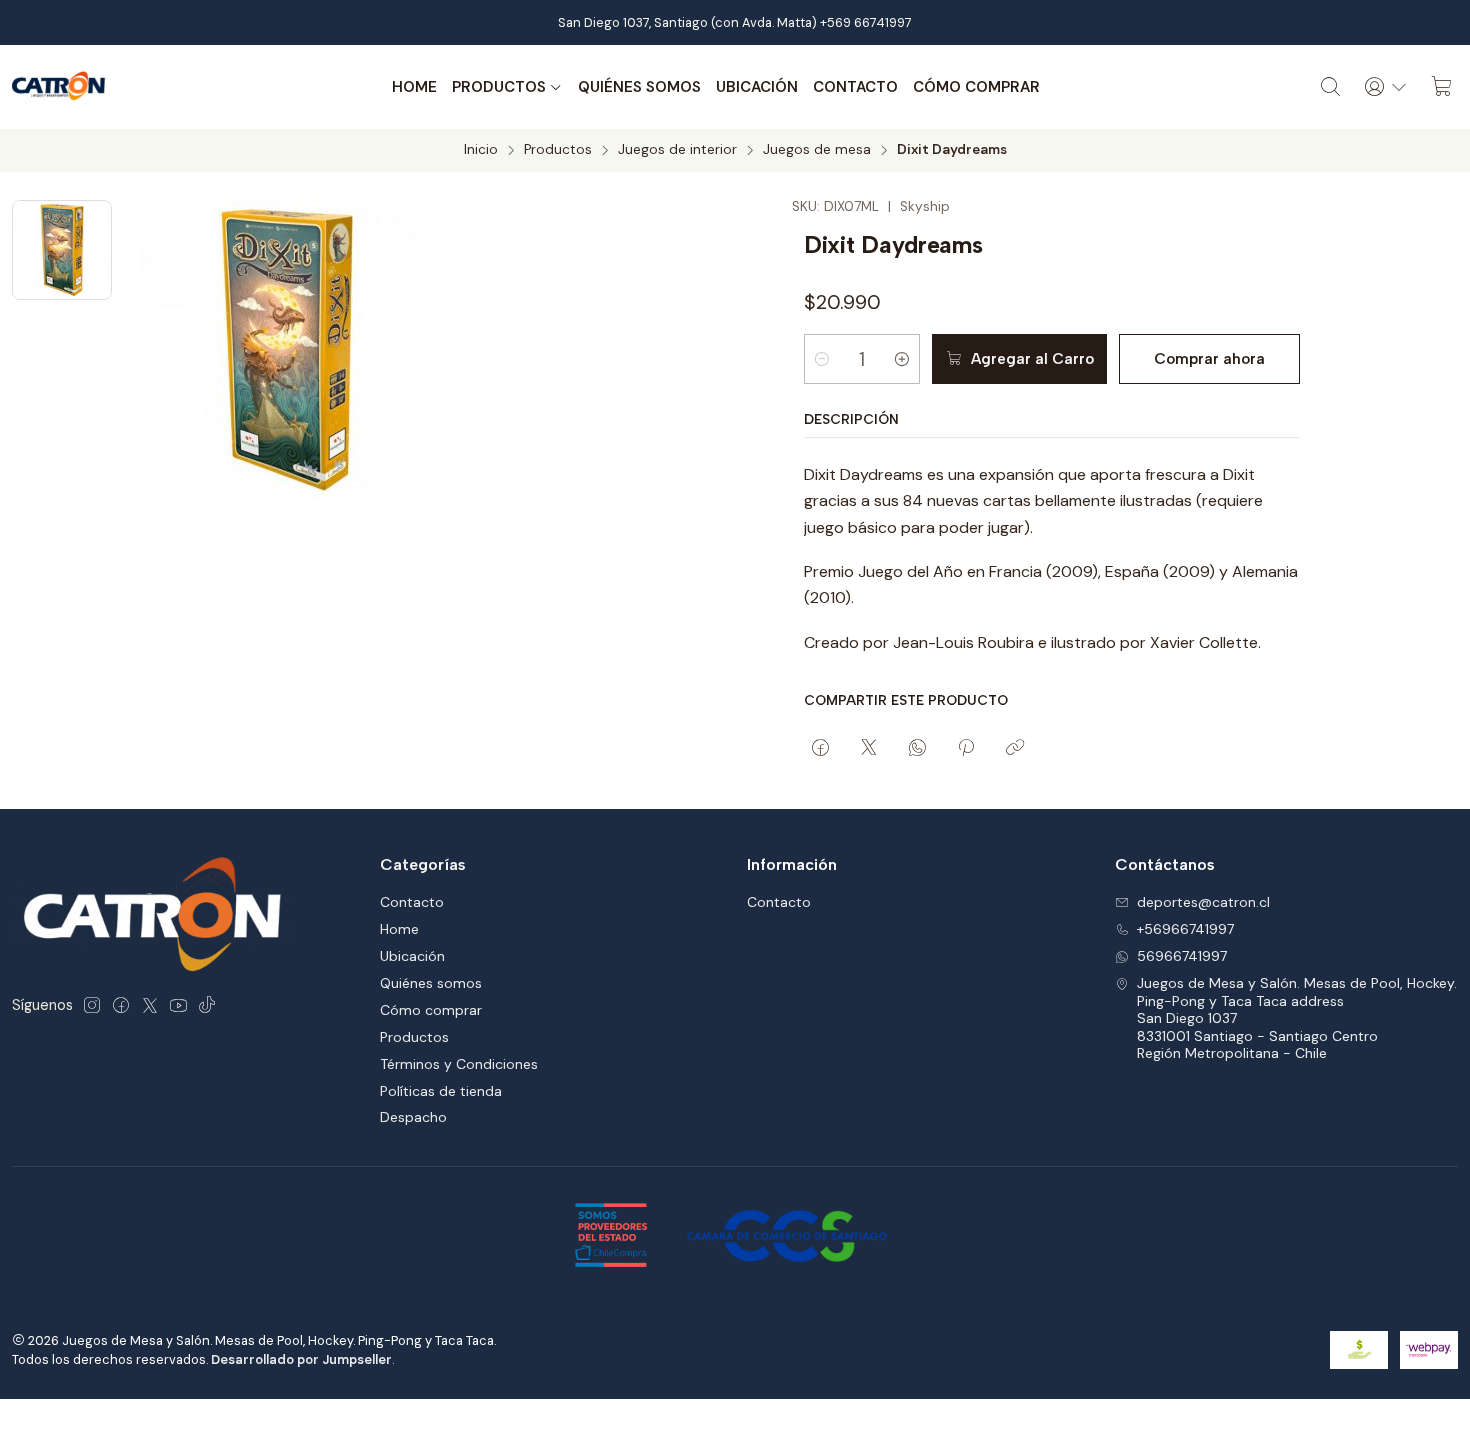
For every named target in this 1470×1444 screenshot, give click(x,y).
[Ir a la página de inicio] (59, 87)
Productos (499, 87)
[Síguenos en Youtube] (178, 1005)
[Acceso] (1386, 87)
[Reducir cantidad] (822, 359)
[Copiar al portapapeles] (1015, 749)
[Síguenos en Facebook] (121, 1005)
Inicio (481, 150)
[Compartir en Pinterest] (966, 749)
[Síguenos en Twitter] (150, 1005)
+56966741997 (1185, 929)
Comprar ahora (1209, 359)
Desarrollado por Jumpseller (301, 1359)
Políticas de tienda (441, 1091)
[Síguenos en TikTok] (207, 1005)
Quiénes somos (639, 87)
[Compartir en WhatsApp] (917, 749)
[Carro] (1442, 87)
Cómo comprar (976, 87)
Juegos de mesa (817, 150)
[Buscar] (1331, 87)
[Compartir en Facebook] (820, 749)
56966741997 (1182, 956)
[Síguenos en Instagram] (92, 1005)
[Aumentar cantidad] (902, 359)
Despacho (413, 1117)
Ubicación (757, 87)
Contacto (855, 87)
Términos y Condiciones (459, 1064)
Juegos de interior (677, 150)
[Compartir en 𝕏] (869, 749)
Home (414, 87)
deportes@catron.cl (1203, 902)
